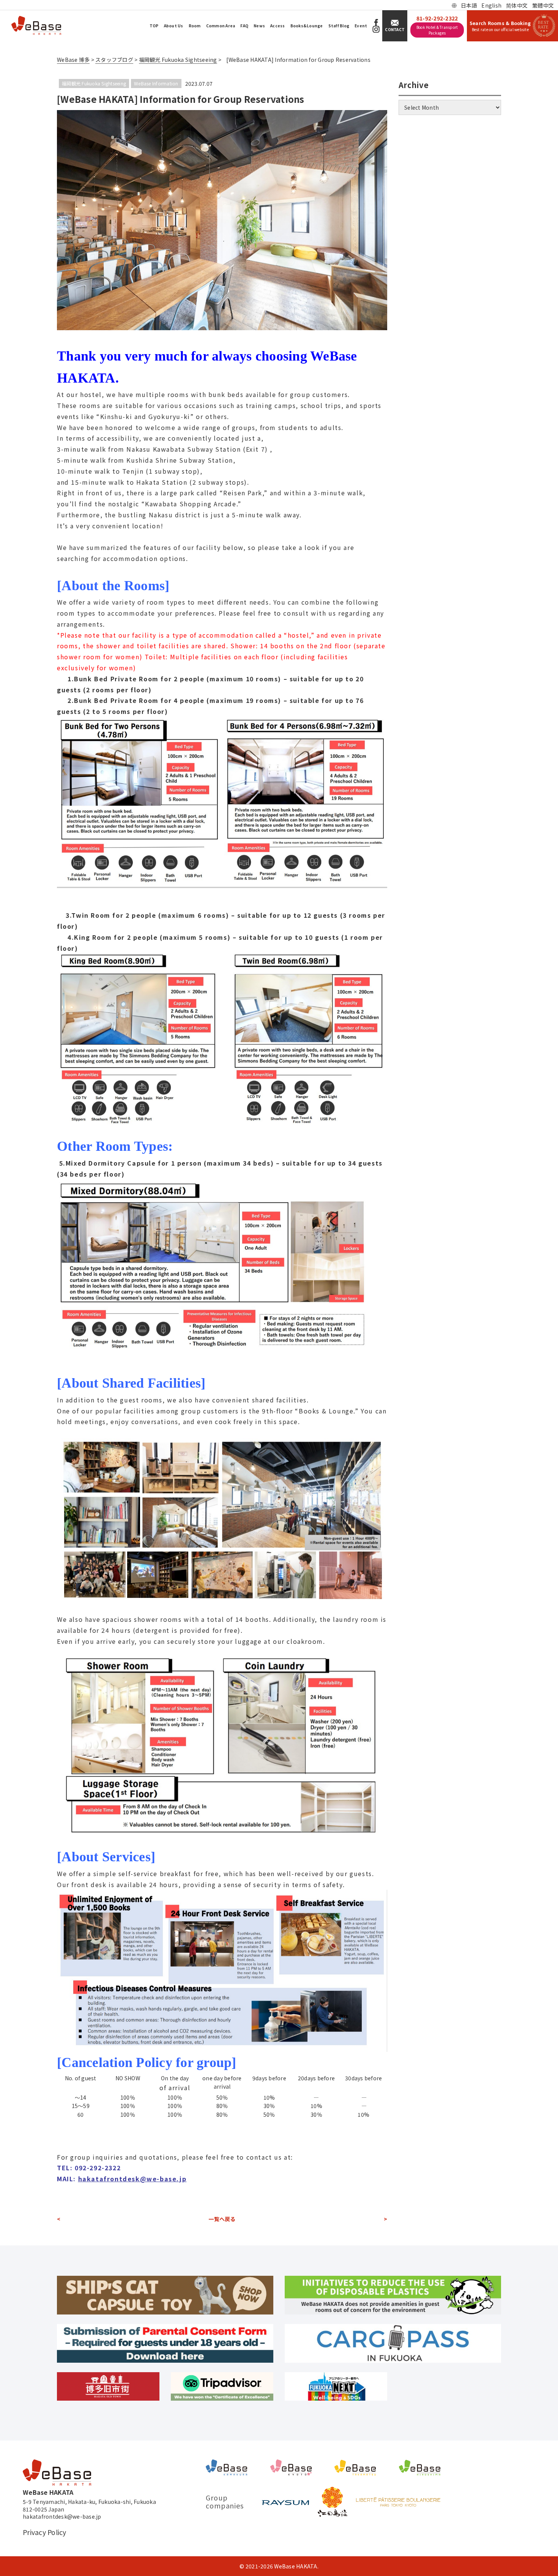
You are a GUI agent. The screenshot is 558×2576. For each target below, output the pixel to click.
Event (361, 26)
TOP (154, 26)
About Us (174, 26)
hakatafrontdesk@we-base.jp (132, 2179)
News (259, 26)
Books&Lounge (307, 26)
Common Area (221, 26)
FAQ (244, 26)
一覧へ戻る (222, 2219)
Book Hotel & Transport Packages (437, 30)
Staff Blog (339, 26)
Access (278, 26)
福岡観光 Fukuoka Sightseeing (94, 83)
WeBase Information (156, 83)
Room (195, 26)
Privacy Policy (45, 2532)
